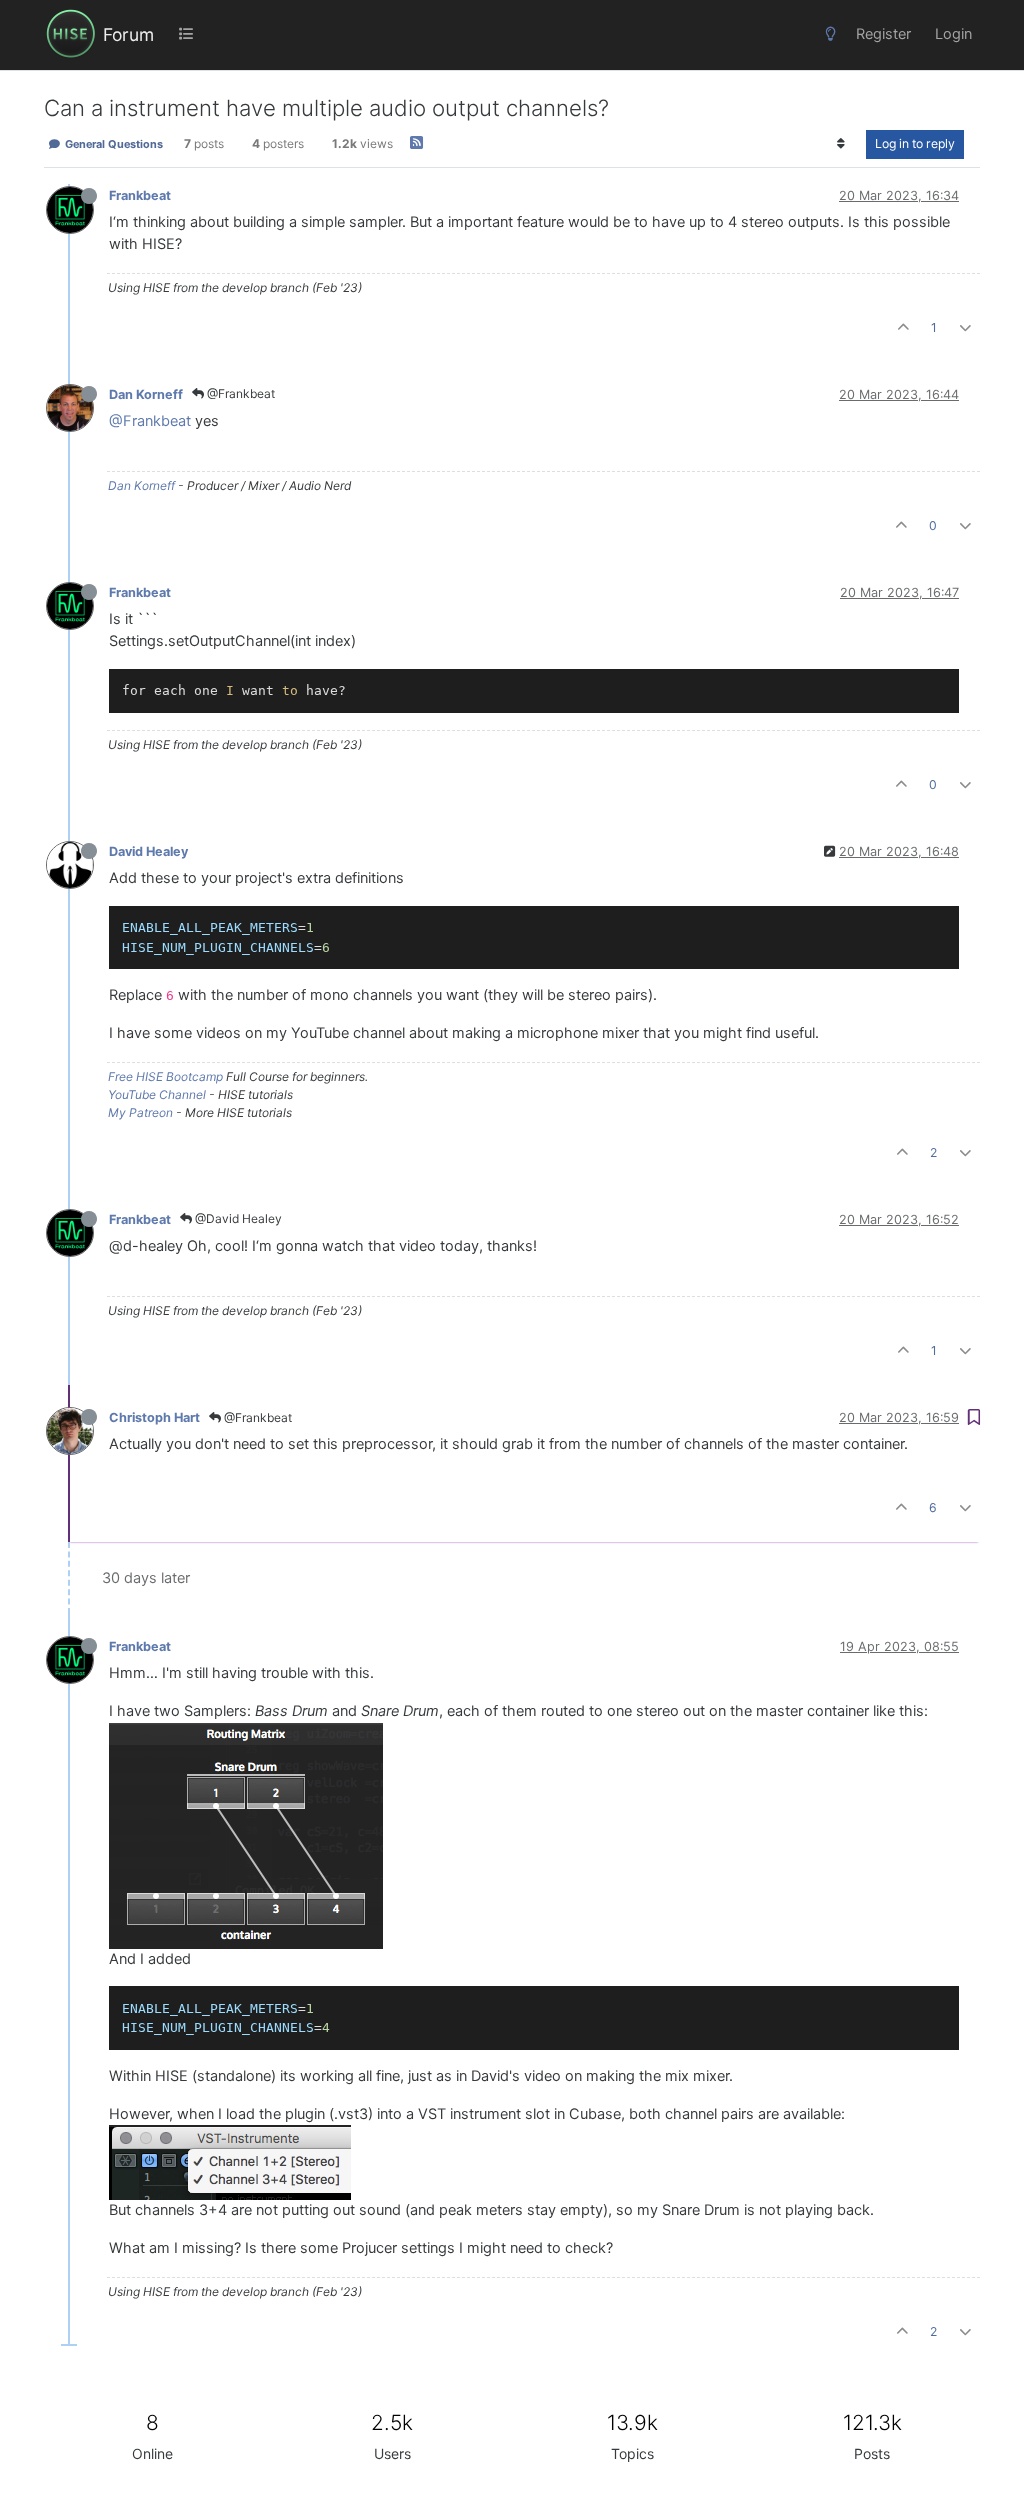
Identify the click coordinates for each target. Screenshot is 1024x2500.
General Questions (112, 144)
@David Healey (237, 1218)
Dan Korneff (146, 394)
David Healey (148, 851)
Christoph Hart (154, 1417)
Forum (128, 34)
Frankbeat (140, 195)
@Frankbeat (239, 393)
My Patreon (140, 1112)
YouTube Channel (157, 1094)
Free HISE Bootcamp (165, 1076)
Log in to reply (915, 143)
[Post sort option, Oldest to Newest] (841, 144)
